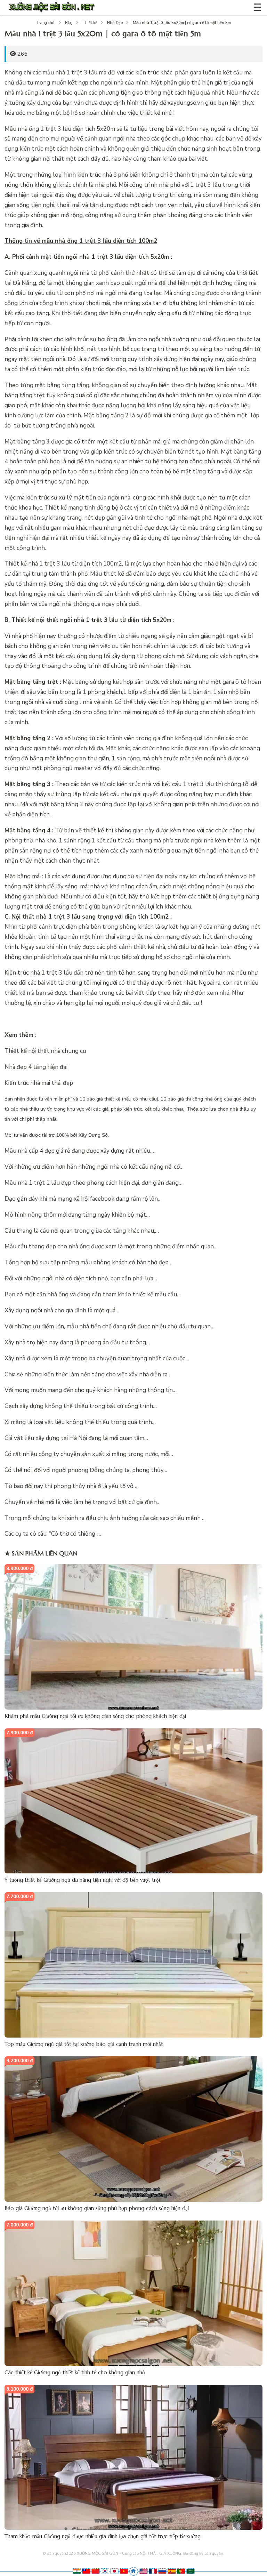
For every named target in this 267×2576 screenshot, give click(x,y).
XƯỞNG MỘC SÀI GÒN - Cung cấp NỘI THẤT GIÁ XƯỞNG (129, 2554)
